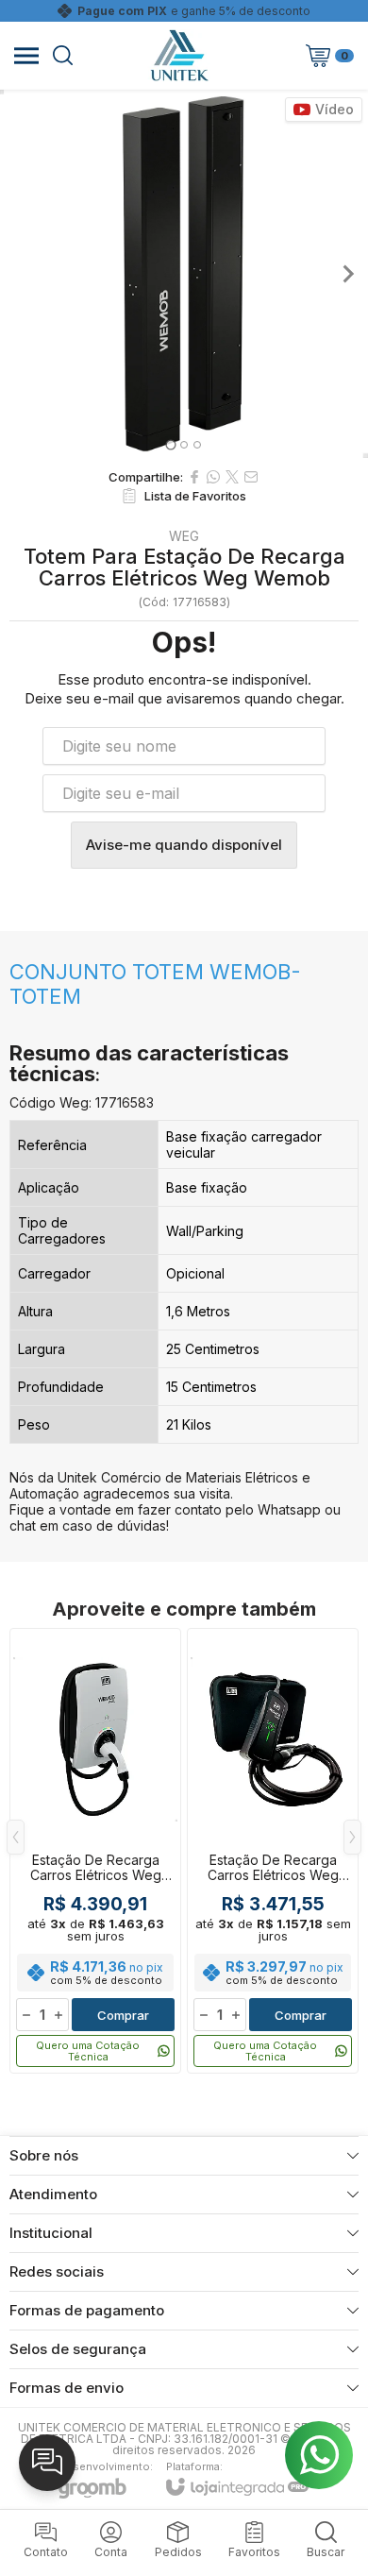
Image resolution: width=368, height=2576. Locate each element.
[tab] (170, 444)
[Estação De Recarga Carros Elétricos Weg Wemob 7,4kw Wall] (95, 1851)
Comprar (123, 2015)
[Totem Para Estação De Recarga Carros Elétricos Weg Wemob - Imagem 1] (184, 274)
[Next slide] (347, 274)
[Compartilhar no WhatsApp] (213, 477)
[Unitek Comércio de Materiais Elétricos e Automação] (179, 55)
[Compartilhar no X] (232, 477)
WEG (184, 536)
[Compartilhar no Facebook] (194, 477)
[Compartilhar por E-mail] (251, 477)
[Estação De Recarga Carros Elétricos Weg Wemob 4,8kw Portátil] (273, 1851)
